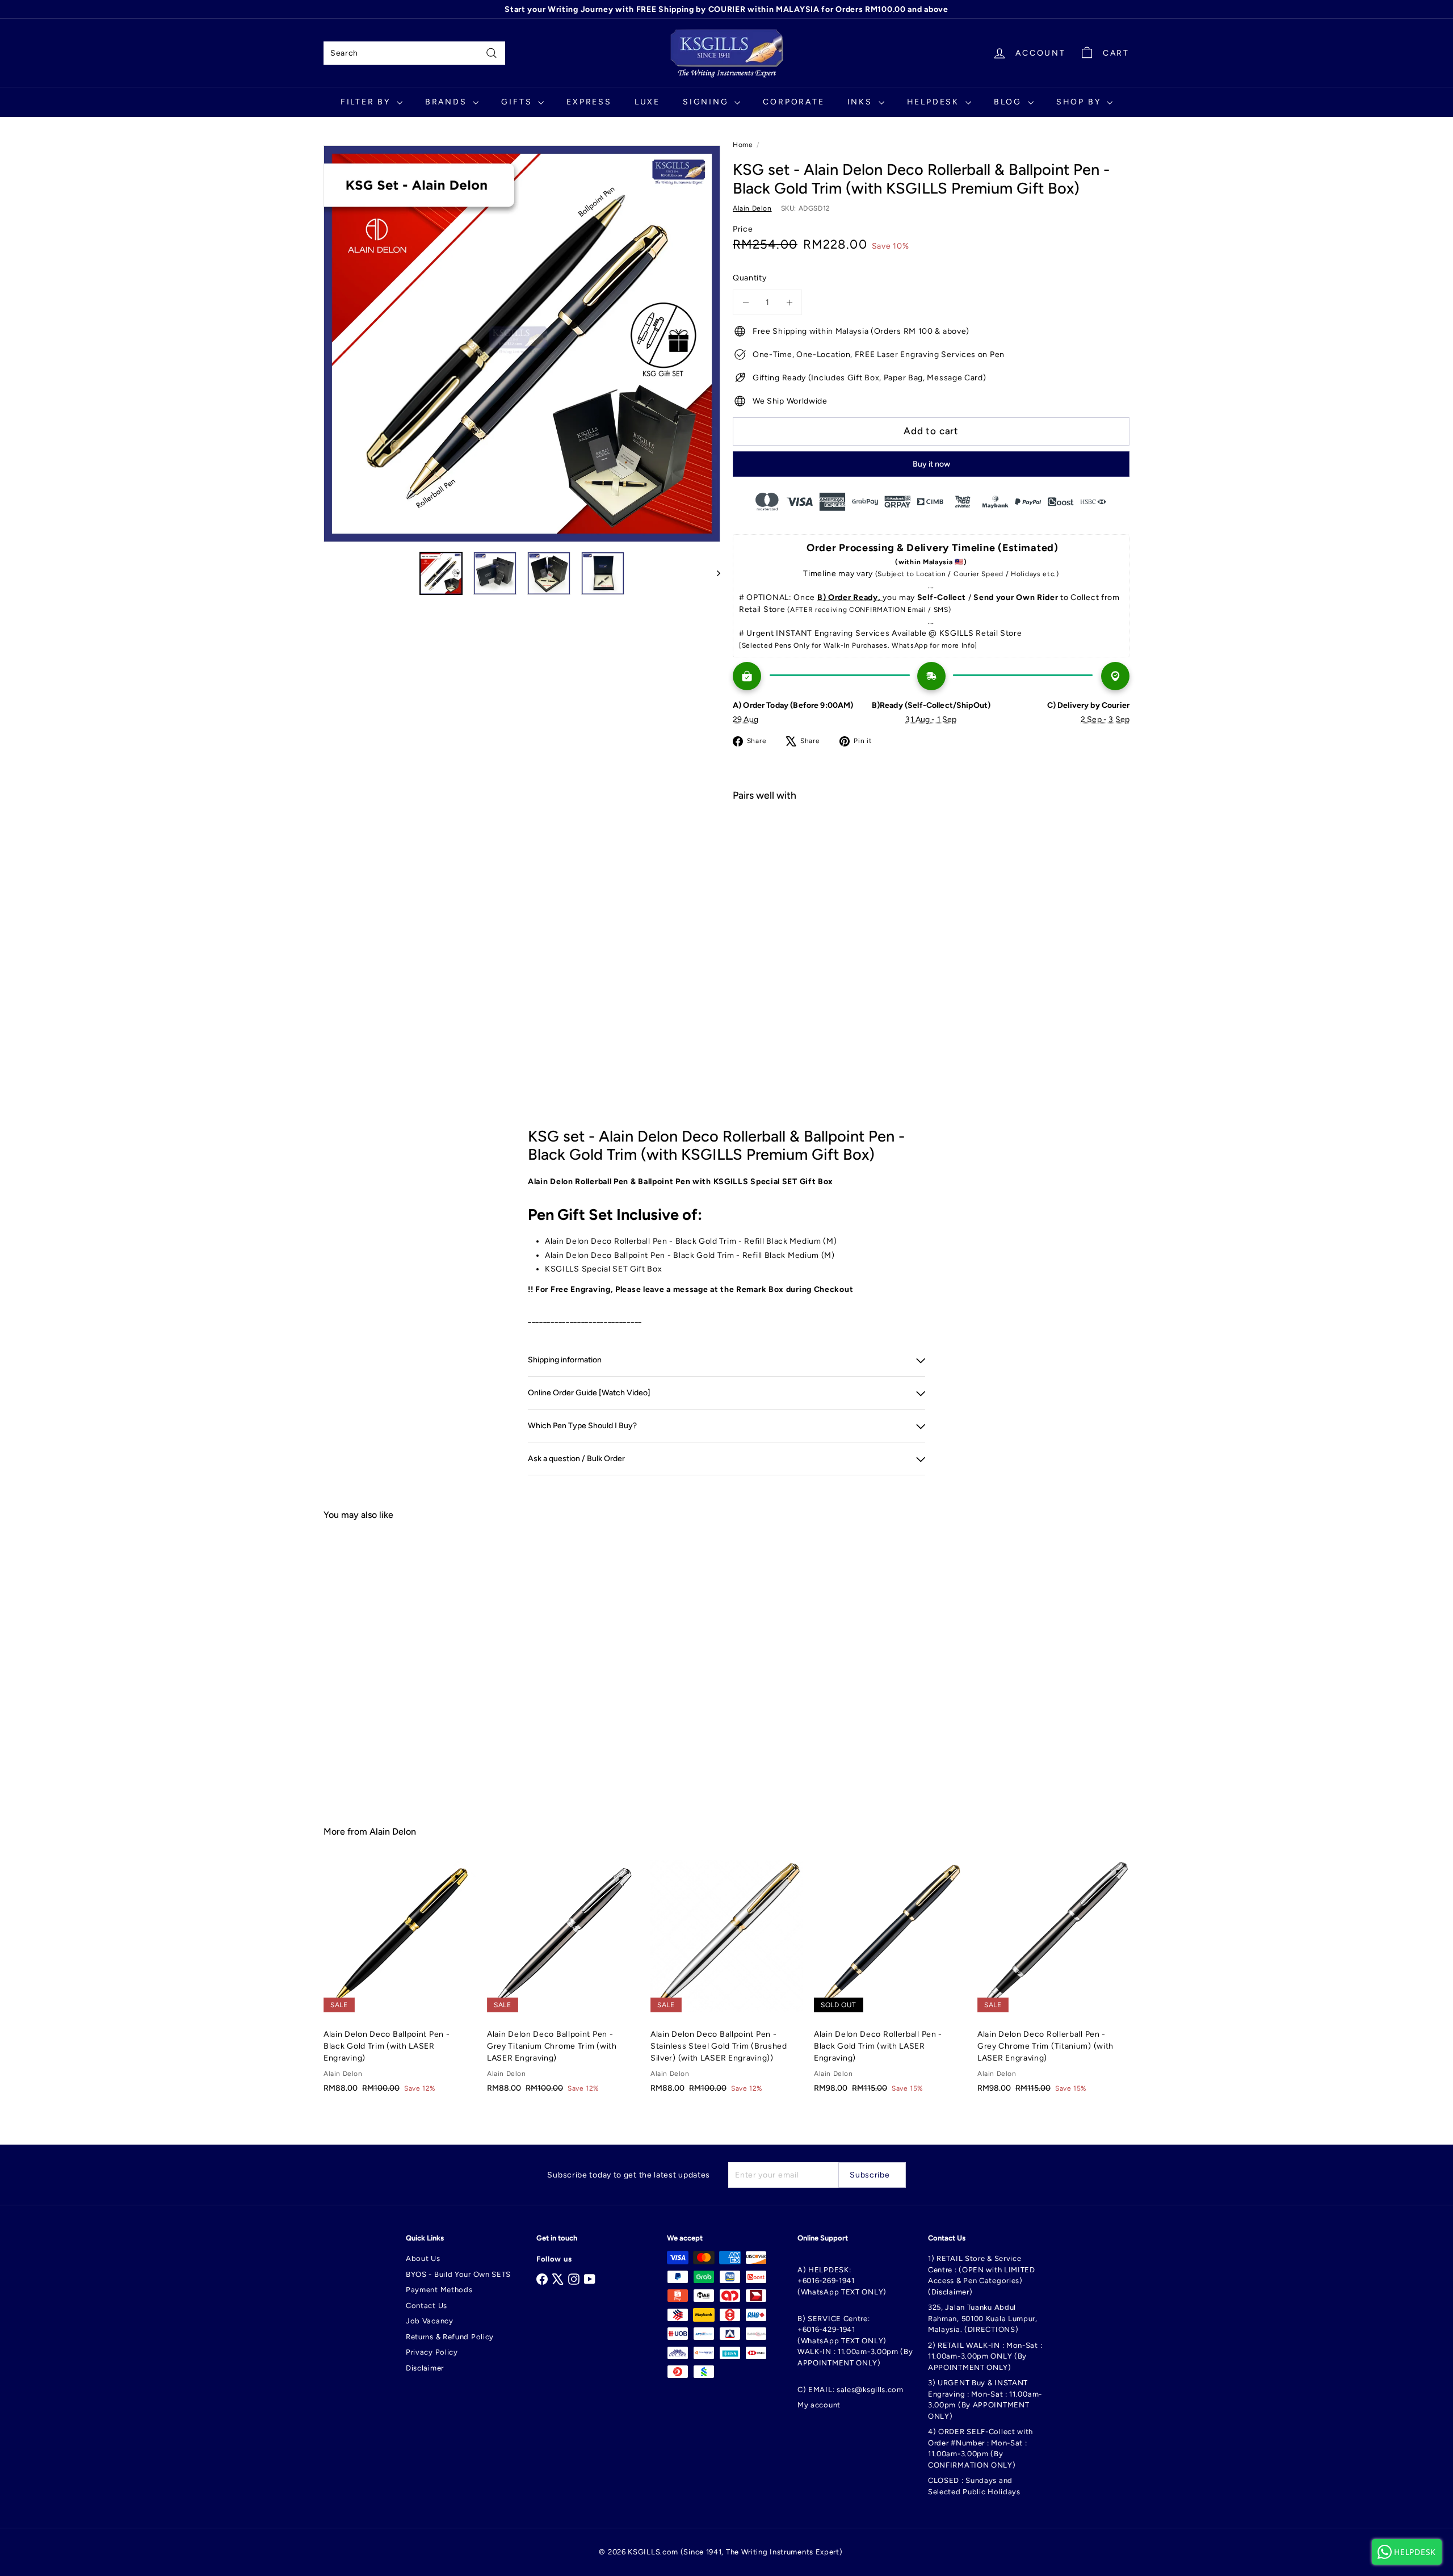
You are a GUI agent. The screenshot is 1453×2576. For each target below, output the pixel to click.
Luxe (647, 102)
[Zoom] (522, 344)
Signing (707, 102)
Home (743, 145)
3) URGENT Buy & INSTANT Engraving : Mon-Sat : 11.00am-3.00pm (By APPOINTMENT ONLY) (985, 2399)
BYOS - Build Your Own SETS (458, 2274)
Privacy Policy (432, 2352)
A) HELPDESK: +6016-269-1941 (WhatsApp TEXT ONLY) (842, 2281)
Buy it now (931, 464)
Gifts (518, 102)
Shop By (1080, 102)
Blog (1009, 102)
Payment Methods (439, 2290)
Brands (448, 102)
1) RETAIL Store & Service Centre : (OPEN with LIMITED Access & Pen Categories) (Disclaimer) (982, 2275)
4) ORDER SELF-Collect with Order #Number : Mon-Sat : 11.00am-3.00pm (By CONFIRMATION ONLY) (980, 2448)
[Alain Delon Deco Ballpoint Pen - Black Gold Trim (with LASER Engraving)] (400, 1983)
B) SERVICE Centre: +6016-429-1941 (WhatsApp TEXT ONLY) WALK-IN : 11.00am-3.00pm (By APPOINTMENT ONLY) (855, 2341)
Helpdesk (935, 102)
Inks (862, 102)
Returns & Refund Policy (450, 2337)
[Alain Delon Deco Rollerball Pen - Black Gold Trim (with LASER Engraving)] (890, 1983)
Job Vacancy (430, 2321)
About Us (423, 2258)
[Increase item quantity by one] (789, 302)
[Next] (713, 573)
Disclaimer (425, 2368)
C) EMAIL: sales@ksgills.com (851, 2390)
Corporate (793, 102)
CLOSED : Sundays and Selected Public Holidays (974, 2486)
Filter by (367, 102)
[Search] (492, 53)
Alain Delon (393, 1832)
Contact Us (427, 2306)
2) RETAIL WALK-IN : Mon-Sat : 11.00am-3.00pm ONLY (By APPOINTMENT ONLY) (985, 2356)
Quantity (750, 278)
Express (589, 102)
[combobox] (414, 53)
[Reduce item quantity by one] (746, 302)
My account (819, 2405)
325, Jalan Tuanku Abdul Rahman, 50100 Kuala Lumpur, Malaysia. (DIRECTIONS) (983, 2318)
